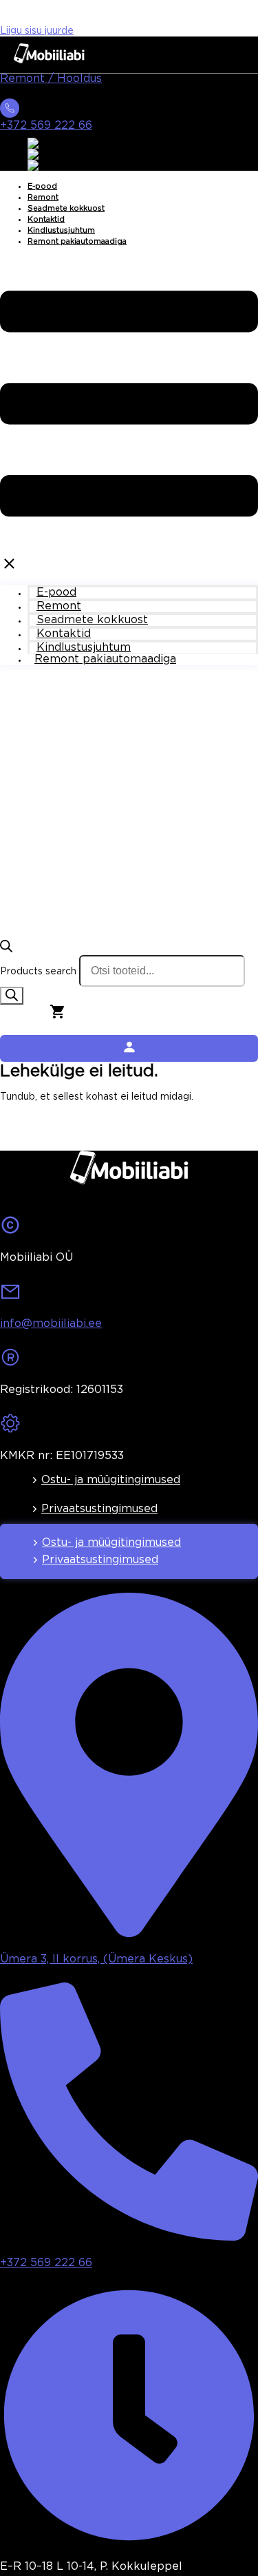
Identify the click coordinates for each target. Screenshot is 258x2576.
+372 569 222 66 (46, 126)
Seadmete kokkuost (66, 209)
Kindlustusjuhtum (61, 231)
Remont (43, 198)
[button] (129, 416)
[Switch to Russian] (51, 165)
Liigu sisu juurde (37, 31)
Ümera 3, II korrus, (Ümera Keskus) (96, 1959)
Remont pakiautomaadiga (77, 242)
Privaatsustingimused (99, 1509)
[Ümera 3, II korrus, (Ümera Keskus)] (129, 1933)
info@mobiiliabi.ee (51, 1324)
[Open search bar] (6, 950)
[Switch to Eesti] (45, 154)
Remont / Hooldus (51, 79)
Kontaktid (46, 220)
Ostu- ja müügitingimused (111, 1480)
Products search (38, 972)
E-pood (42, 187)
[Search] (12, 996)
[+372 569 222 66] (10, 112)
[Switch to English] (50, 143)
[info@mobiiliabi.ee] (10, 1296)
